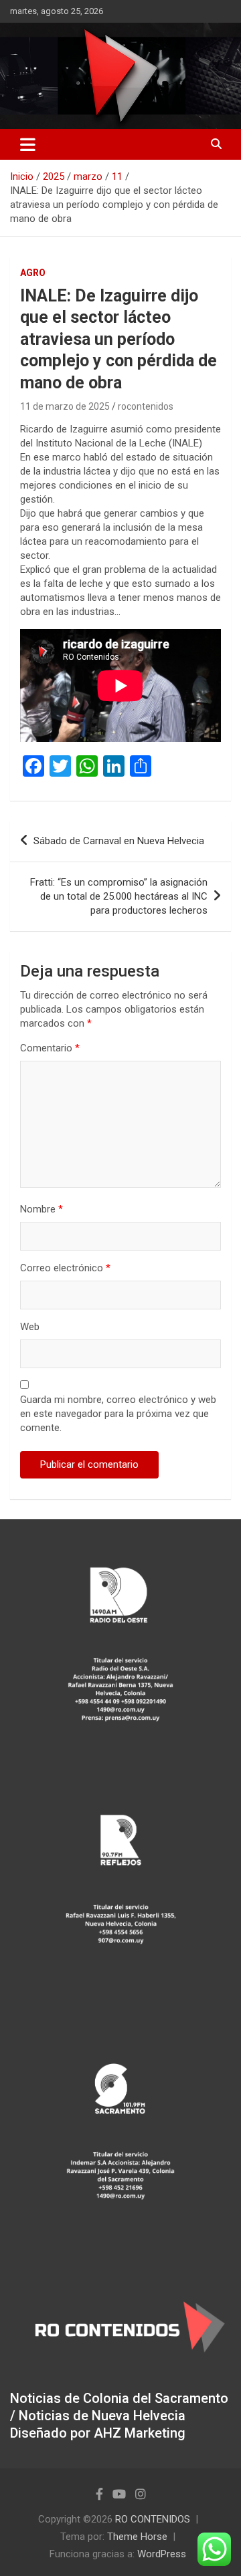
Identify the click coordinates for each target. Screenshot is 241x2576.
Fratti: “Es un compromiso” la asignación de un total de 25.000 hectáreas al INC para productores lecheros (119, 896)
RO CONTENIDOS (153, 2519)
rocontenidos (146, 406)
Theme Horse (137, 2537)
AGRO (33, 273)
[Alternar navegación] (28, 144)
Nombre (42, 1209)
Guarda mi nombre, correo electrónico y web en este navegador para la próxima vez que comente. (118, 1414)
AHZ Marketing (140, 2433)
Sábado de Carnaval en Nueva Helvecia (119, 841)
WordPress (162, 2554)
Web (30, 1327)
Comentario (50, 1048)
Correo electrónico (65, 1268)
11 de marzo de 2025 (65, 406)
